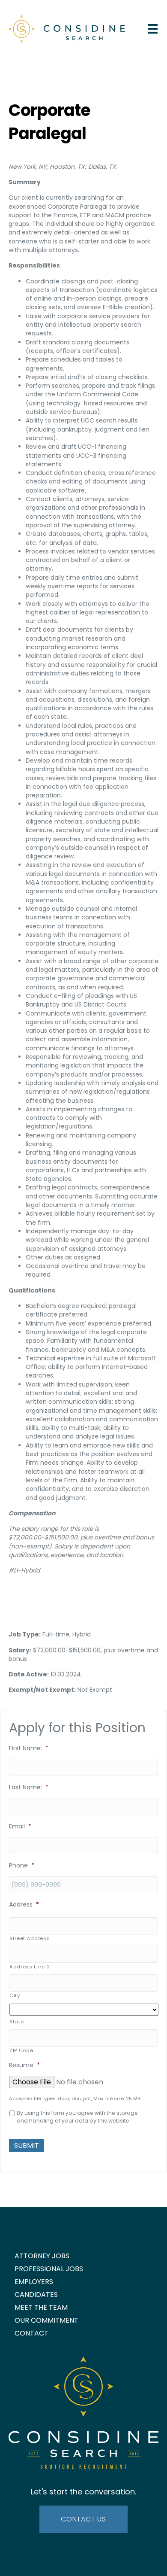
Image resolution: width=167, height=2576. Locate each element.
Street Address (30, 1938)
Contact (31, 2333)
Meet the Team (41, 2307)
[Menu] (153, 29)
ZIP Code (21, 2050)
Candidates (36, 2295)
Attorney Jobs (42, 2256)
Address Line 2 (30, 1967)
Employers (34, 2282)
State (16, 2022)
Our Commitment (46, 2320)
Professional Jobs (49, 2269)
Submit (27, 2146)
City (15, 1995)
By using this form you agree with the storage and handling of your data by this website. (77, 2117)
